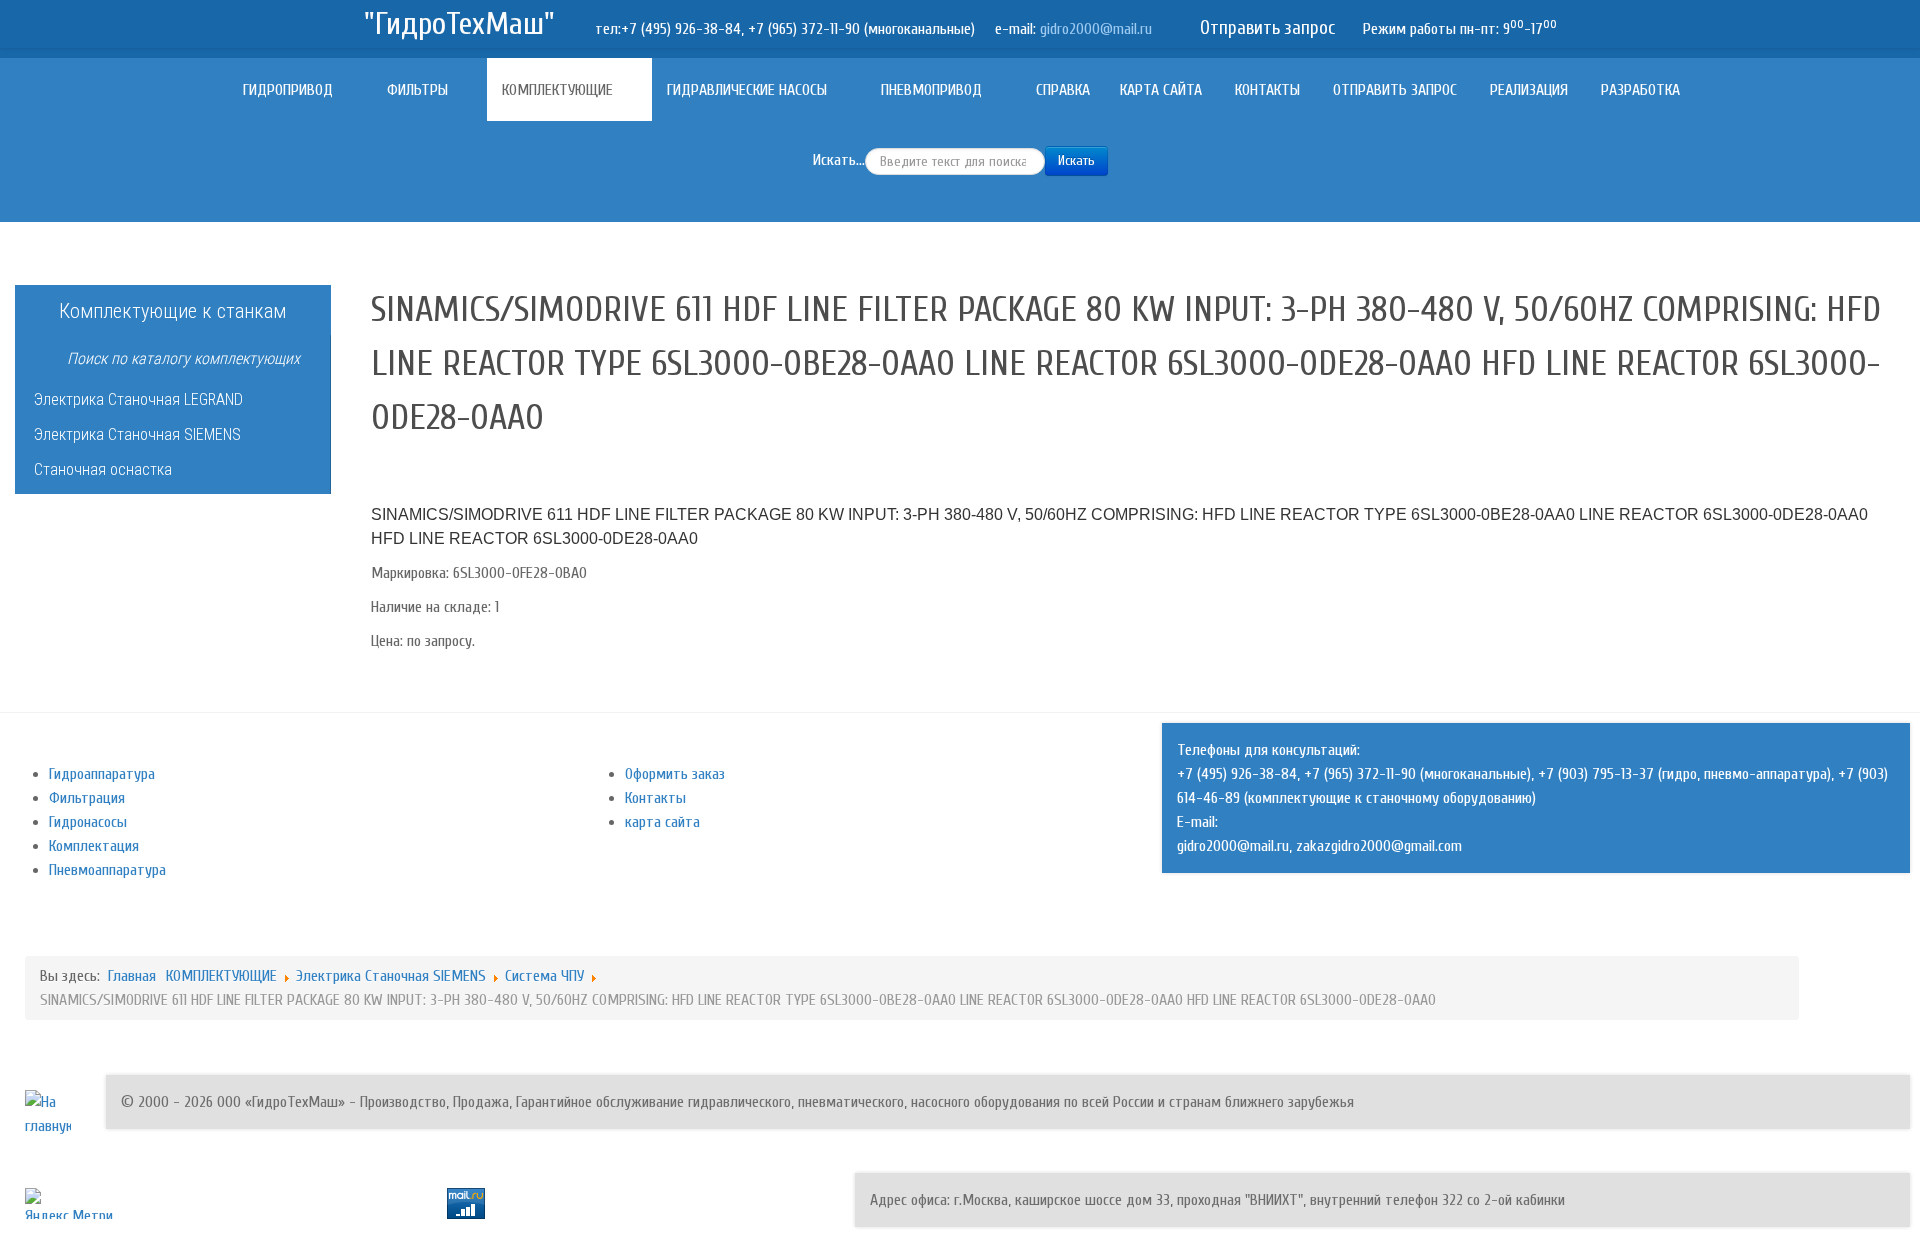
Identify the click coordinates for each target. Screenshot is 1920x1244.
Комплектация (94, 846)
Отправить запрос (1267, 28)
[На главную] (48, 1113)
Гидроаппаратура (102, 774)
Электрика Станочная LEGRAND (138, 399)
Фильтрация (87, 798)
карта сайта (662, 822)
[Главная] (211, 89)
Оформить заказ (675, 774)
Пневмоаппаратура (107, 870)
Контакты (655, 798)
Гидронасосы (88, 822)
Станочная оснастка (103, 469)
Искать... (839, 160)
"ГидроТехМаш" (459, 23)
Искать (1076, 160)
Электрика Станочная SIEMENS (137, 434)
